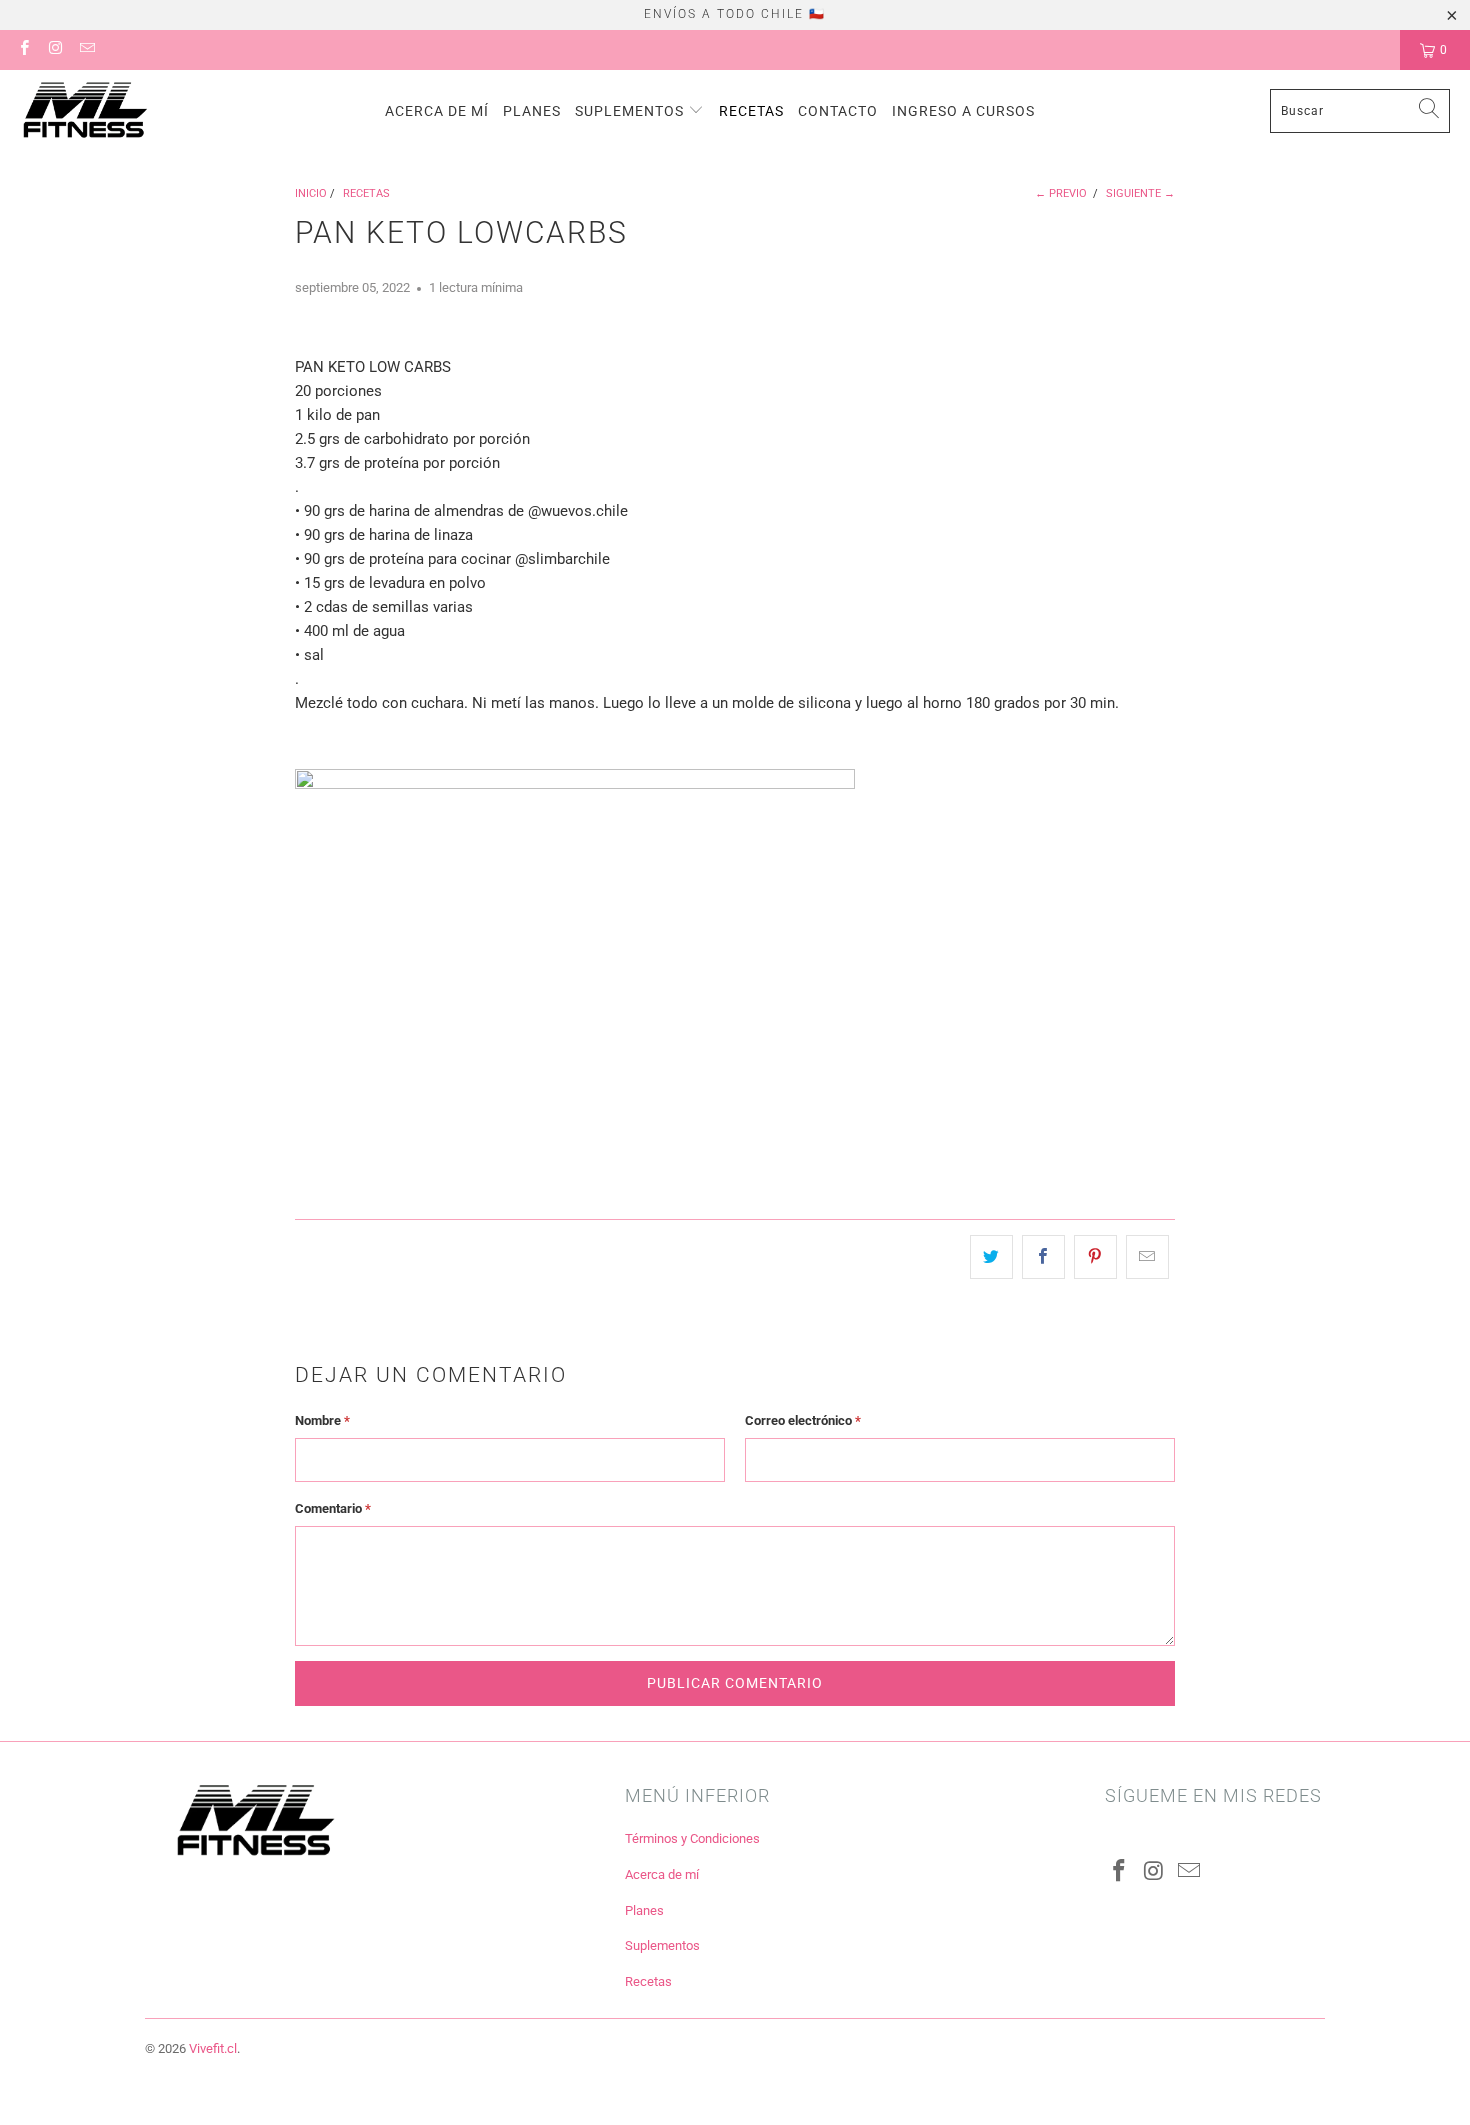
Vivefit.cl (213, 2048)
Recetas (751, 111)
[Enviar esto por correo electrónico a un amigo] (1147, 1257)
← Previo (1061, 193)
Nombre (322, 1420)
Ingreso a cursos (963, 111)
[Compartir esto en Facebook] (1043, 1257)
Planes (532, 111)
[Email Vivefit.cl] (86, 50)
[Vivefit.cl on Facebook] (23, 50)
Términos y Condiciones (692, 1838)
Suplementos (631, 111)
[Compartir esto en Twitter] (991, 1257)
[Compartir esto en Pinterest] (1095, 1257)
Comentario (333, 1508)
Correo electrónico (803, 1420)
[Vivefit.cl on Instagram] (54, 50)
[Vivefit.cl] (85, 111)
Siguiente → (1140, 193)
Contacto (838, 111)
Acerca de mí (437, 111)
